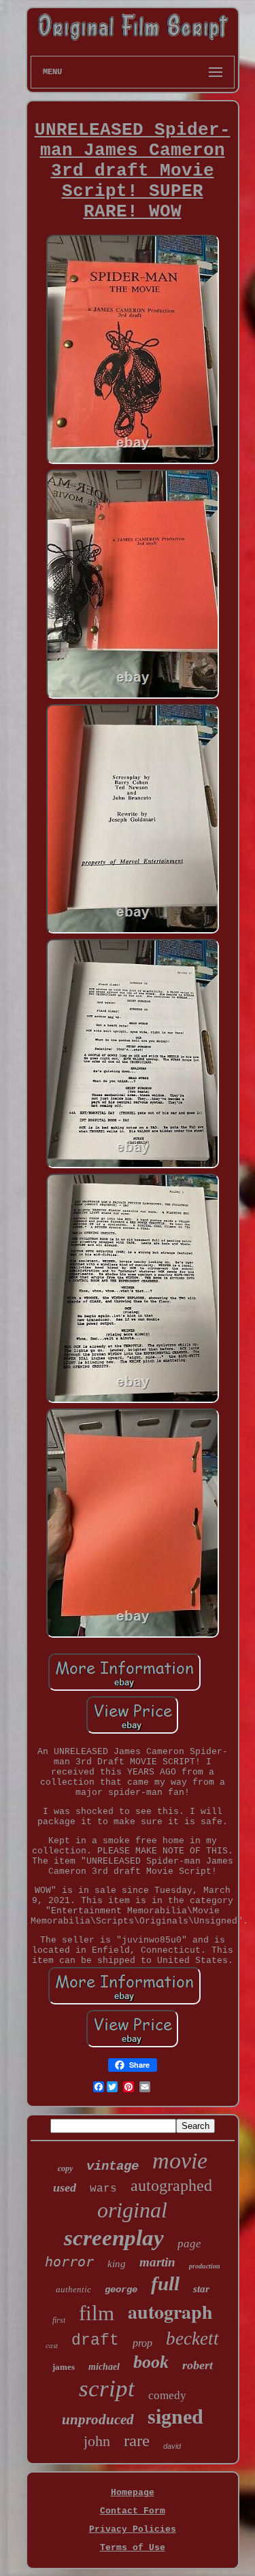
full (165, 2283)
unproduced (98, 2420)
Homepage (133, 2493)
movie (180, 2161)
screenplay (114, 2238)
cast (52, 2345)
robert (198, 2365)
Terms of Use (133, 2548)
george (121, 2290)
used (65, 2187)
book (151, 2362)
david (172, 2446)
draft (95, 2341)
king (117, 2264)
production (205, 2266)
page (189, 2244)
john (97, 2441)
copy (65, 2168)
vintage (113, 2166)
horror (69, 2262)
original (132, 2210)
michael (104, 2367)
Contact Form (133, 2511)
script (107, 2389)
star (201, 2289)
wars (103, 2189)
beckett (192, 2339)
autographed (171, 2185)
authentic (73, 2289)
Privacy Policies (133, 2529)
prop (142, 2343)
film (97, 2313)
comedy (167, 2395)
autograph (170, 2312)
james (64, 2367)
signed (175, 2416)
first (59, 2320)
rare (137, 2440)
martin (157, 2262)
